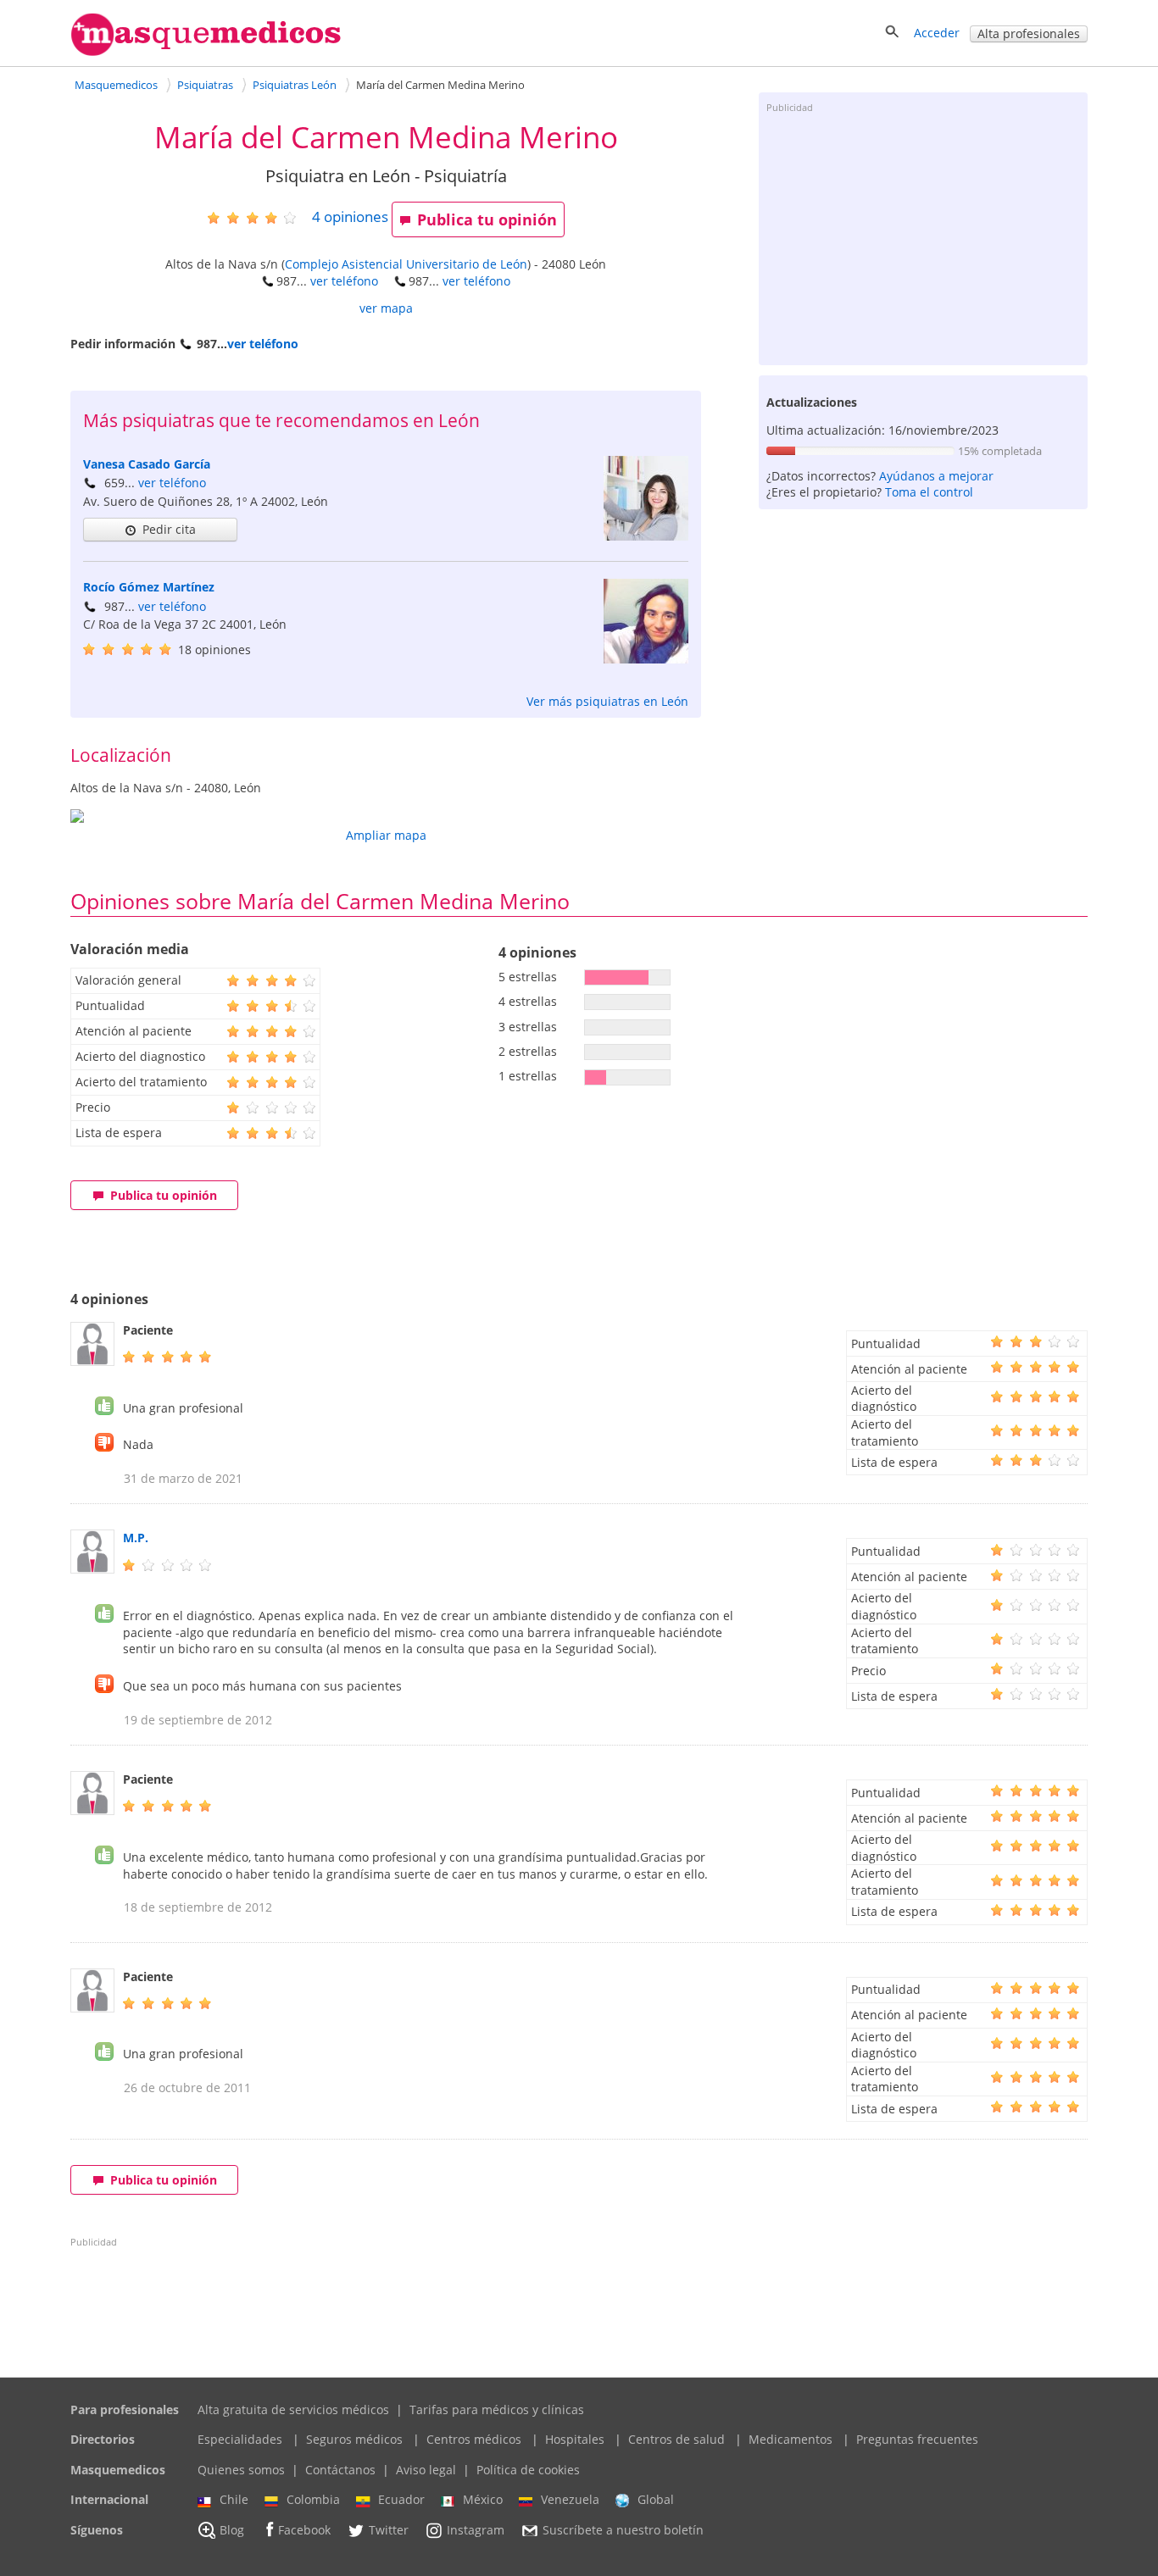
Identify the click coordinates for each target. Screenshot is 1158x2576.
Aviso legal (426, 2470)
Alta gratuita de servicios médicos (293, 2409)
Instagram (476, 2530)
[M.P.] (92, 1569)
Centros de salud (676, 2439)
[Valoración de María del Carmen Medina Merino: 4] (258, 217)
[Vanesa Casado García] (646, 536)
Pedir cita (169, 529)
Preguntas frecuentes (917, 2439)
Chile (234, 2499)
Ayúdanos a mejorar (936, 476)
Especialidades (240, 2439)
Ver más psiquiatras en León (607, 701)
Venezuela (570, 2499)
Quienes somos (241, 2470)
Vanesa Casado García (147, 464)
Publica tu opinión (487, 219)
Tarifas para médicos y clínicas (497, 2409)
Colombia (313, 2499)
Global (656, 2499)
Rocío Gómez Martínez (149, 587)
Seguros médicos (354, 2439)
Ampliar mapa (386, 835)
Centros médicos (474, 2439)
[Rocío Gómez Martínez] (646, 659)
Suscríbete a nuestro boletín (623, 2530)
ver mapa (386, 308)
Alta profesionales (1029, 33)
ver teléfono (344, 281)
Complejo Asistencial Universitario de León (406, 264)
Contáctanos (340, 2470)
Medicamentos (791, 2439)
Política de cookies (528, 2470)
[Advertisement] (923, 238)
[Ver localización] (386, 816)
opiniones (350, 217)
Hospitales (575, 2439)
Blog (232, 2530)
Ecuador (401, 2499)
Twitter (389, 2530)
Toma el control (929, 492)
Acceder (937, 33)
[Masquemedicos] (206, 52)
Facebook (304, 2530)
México (483, 2499)
